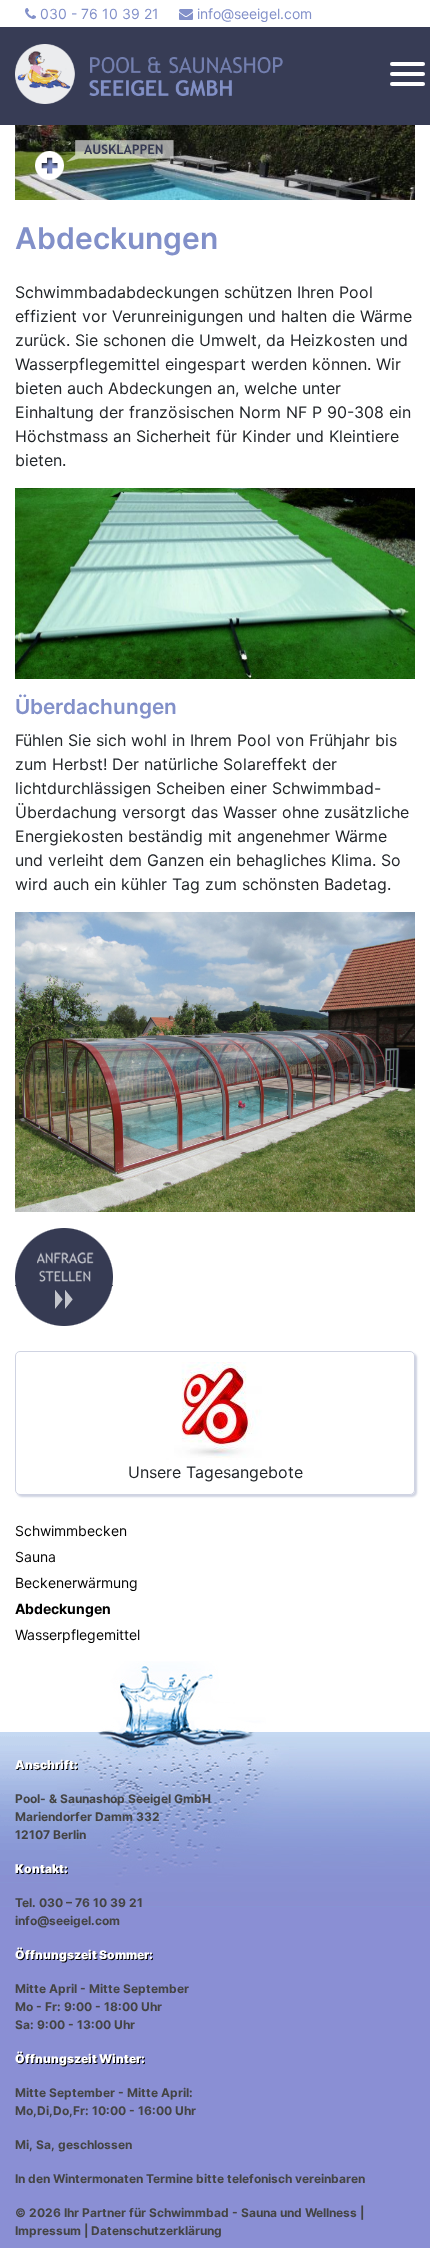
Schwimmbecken (71, 1530)
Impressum (48, 2230)
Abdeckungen (63, 1608)
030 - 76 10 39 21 (97, 13)
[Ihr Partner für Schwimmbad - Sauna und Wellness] (207, 74)
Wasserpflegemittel (77, 1634)
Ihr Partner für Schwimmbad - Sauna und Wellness (210, 2212)
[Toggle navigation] (407, 77)
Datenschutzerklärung (156, 2230)
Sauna (35, 1556)
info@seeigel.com (252, 13)
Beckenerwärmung (76, 1582)
